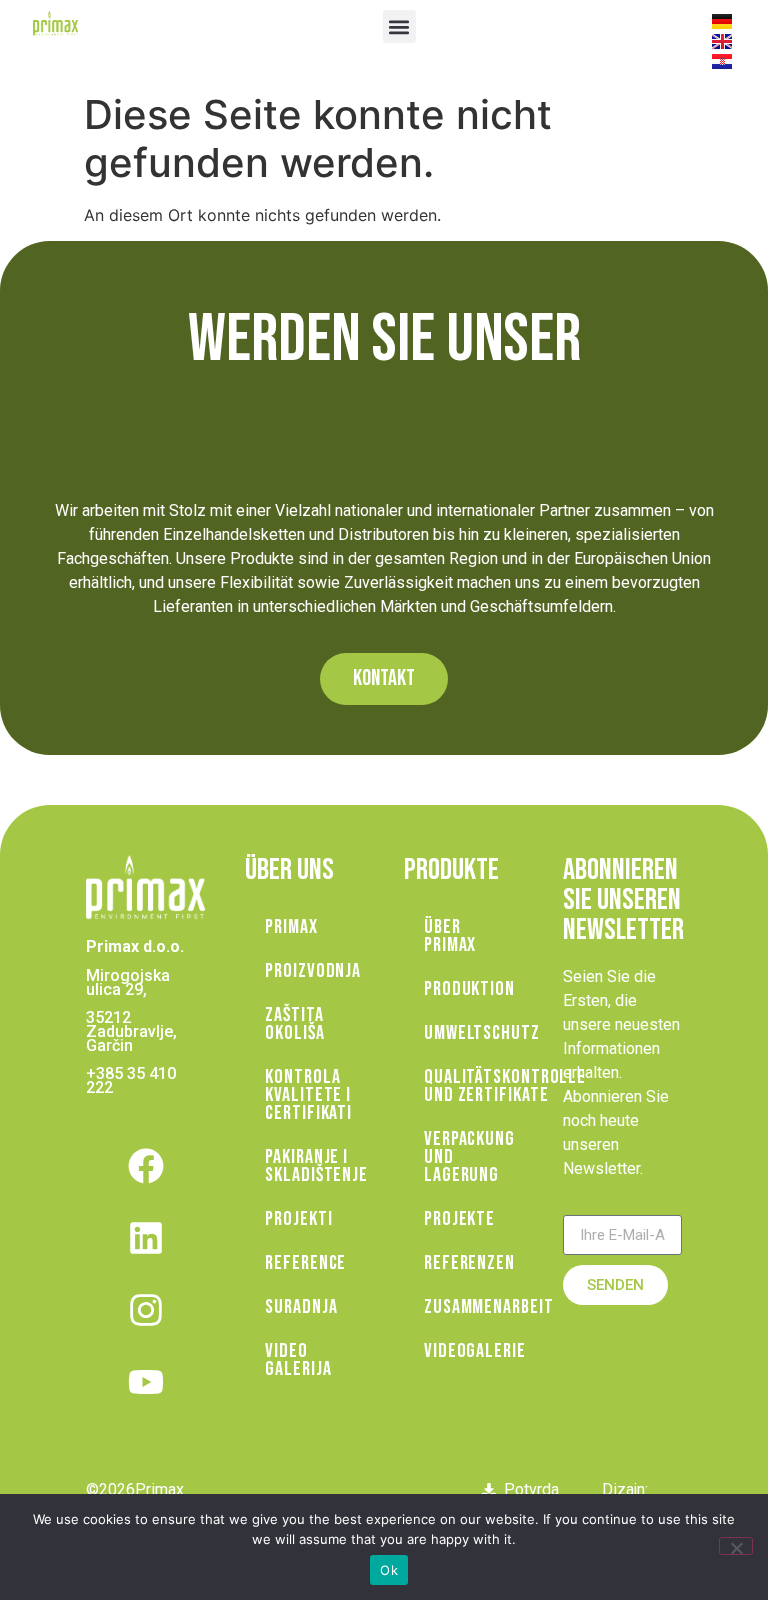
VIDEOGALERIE (473, 1351)
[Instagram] (146, 1310)
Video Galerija (298, 1360)
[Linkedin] (146, 1238)
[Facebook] (146, 1166)
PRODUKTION (469, 989)
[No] (736, 1546)
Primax (291, 927)
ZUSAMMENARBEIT (473, 1307)
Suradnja (301, 1307)
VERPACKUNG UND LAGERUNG (469, 1157)
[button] (399, 26)
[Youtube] (146, 1382)
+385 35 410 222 (131, 1080)
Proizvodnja (313, 971)
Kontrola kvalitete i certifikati (308, 1095)
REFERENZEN (469, 1263)
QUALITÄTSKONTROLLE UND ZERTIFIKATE (473, 1086)
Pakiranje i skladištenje (314, 1166)
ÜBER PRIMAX (450, 936)
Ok (389, 1570)
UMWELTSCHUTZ (473, 1033)
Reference (305, 1263)
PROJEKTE (459, 1219)
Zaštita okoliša (294, 1024)
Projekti (298, 1219)
